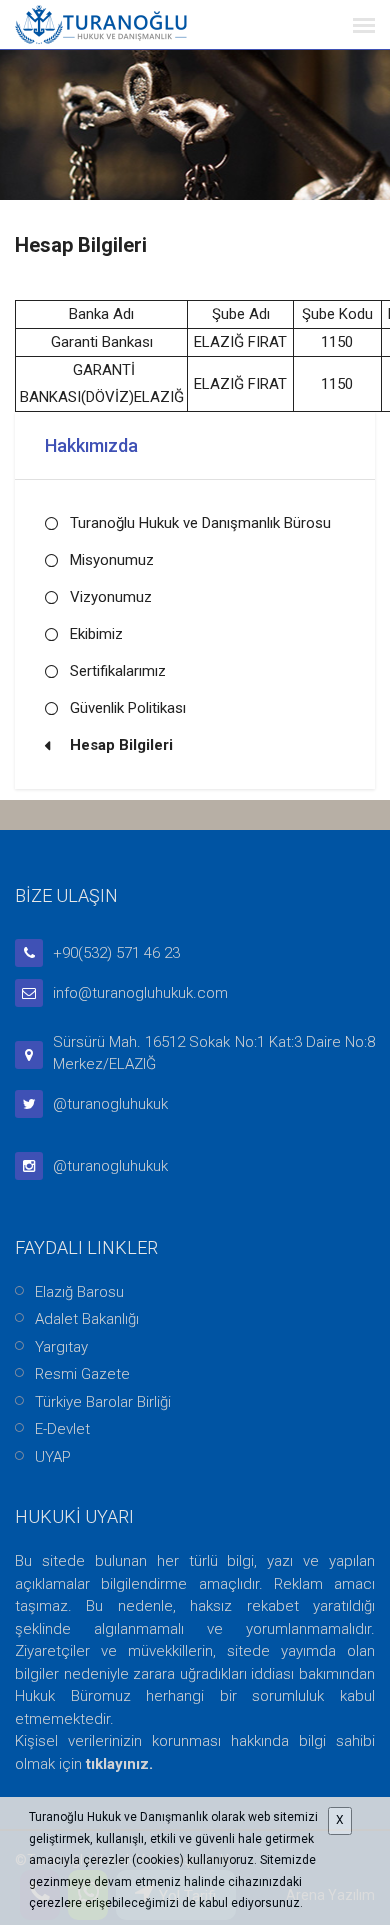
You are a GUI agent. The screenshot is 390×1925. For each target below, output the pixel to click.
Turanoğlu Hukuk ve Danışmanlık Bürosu (200, 523)
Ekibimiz (96, 634)
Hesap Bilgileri (121, 745)
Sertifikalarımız (118, 671)
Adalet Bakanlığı (87, 1319)
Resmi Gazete (82, 1374)
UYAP (53, 1457)
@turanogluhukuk (110, 1104)
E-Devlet (62, 1429)
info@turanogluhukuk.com (140, 993)
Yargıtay (61, 1347)
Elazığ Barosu (79, 1292)
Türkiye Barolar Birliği (103, 1402)
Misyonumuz (112, 560)
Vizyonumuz (111, 597)
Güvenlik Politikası (128, 708)
